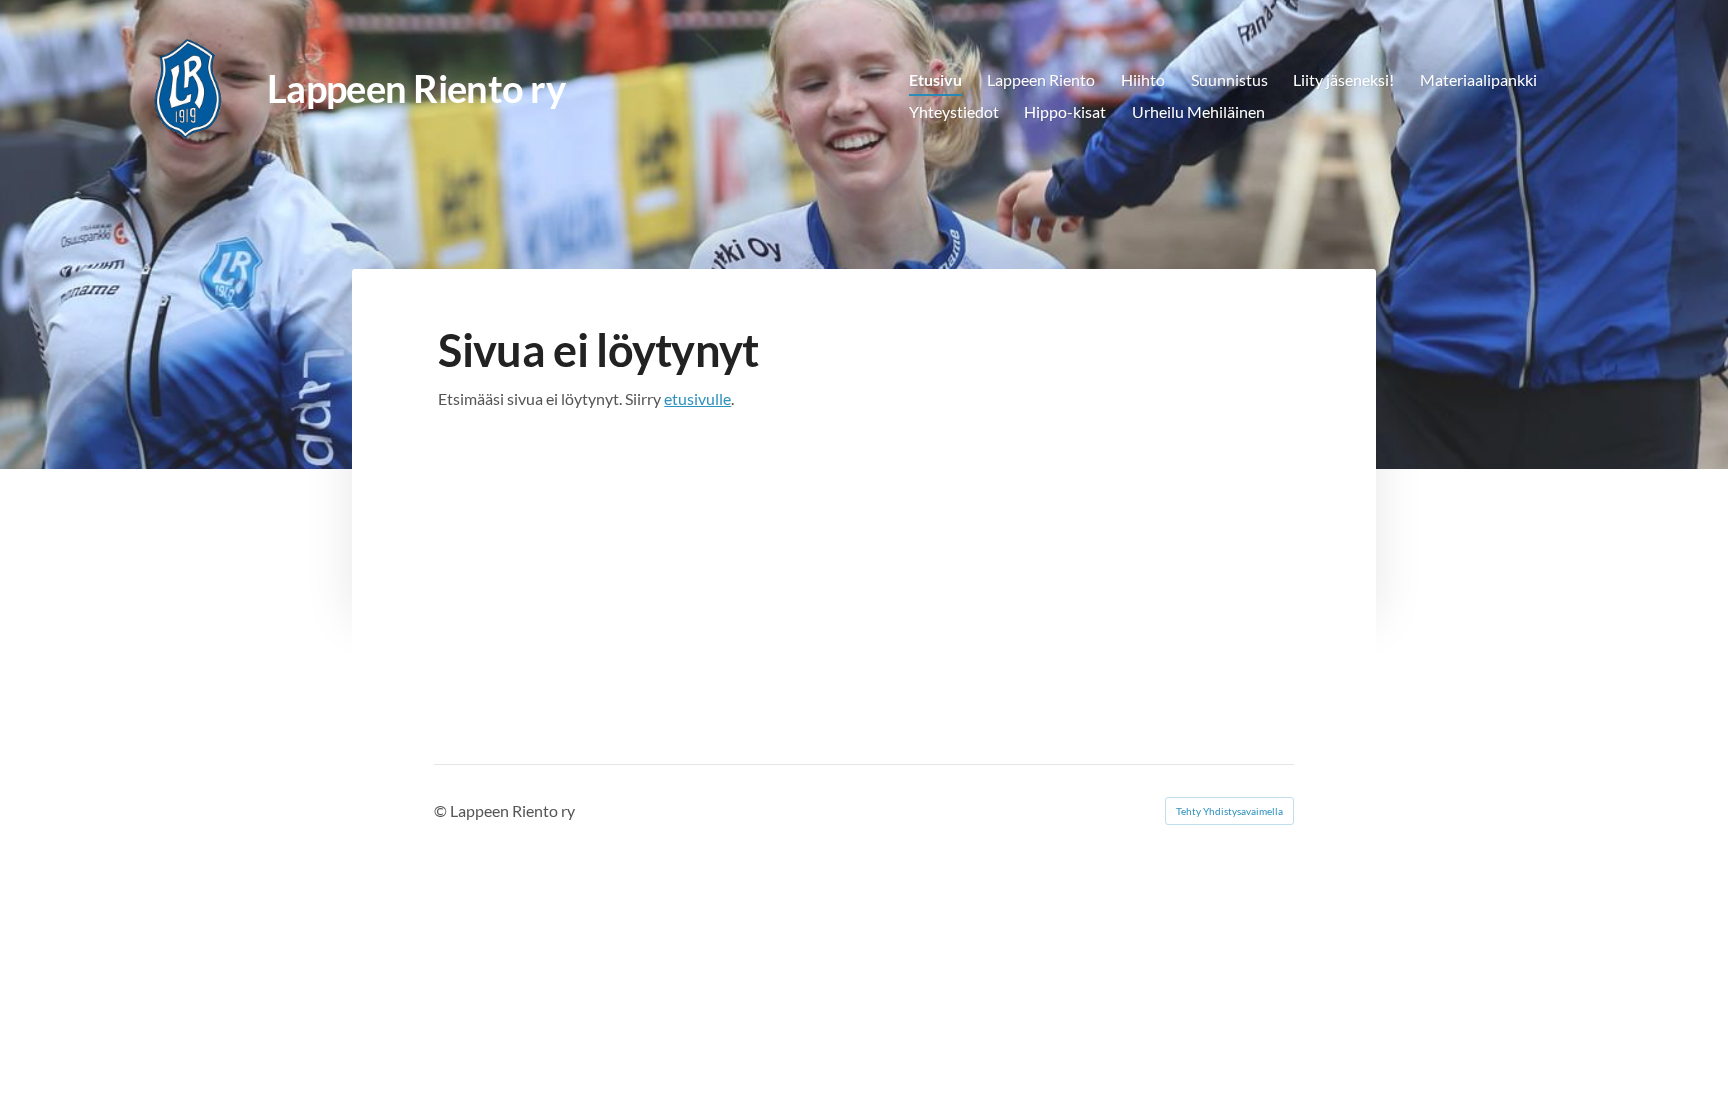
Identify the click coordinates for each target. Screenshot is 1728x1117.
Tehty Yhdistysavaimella (1229, 811)
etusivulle (697, 398)
